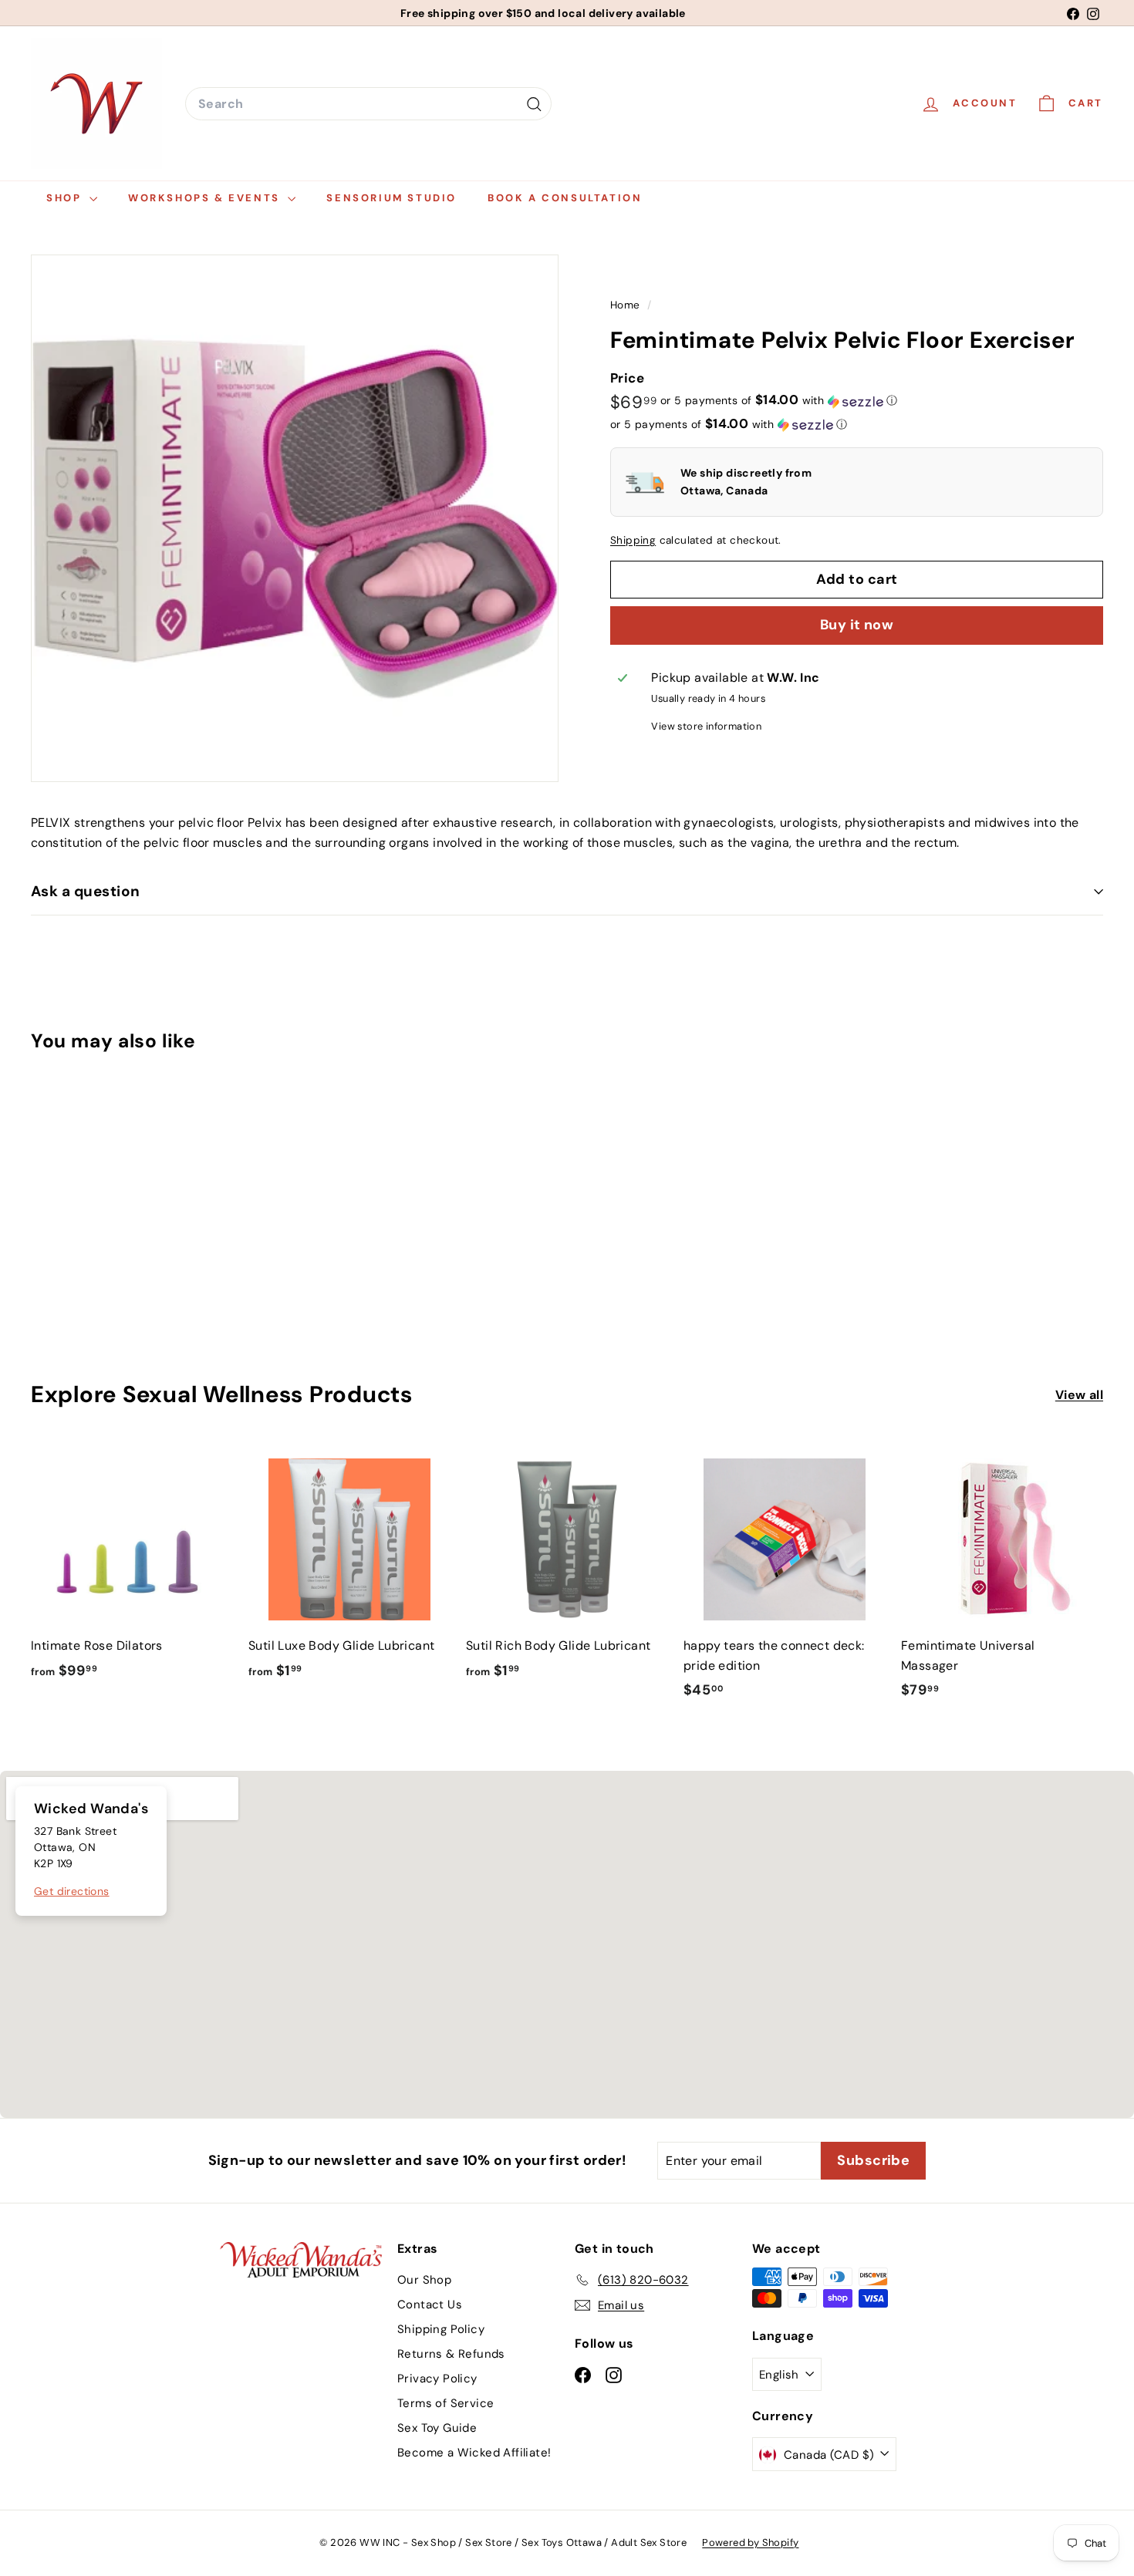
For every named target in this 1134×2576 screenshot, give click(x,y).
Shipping (633, 541)
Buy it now (857, 625)
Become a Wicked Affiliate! (474, 2453)
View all (1079, 1395)
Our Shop (424, 2280)
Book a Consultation (565, 198)
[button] (779, 401)
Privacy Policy (437, 2379)
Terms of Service (445, 2403)
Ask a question (86, 891)
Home (627, 305)
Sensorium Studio (391, 198)
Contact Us (430, 2305)
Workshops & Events (206, 198)
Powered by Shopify (750, 2542)
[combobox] (368, 104)
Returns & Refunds (451, 2354)
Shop (66, 198)
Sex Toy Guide (437, 2428)
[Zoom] (295, 518)
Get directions (72, 1891)
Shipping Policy (441, 2329)
